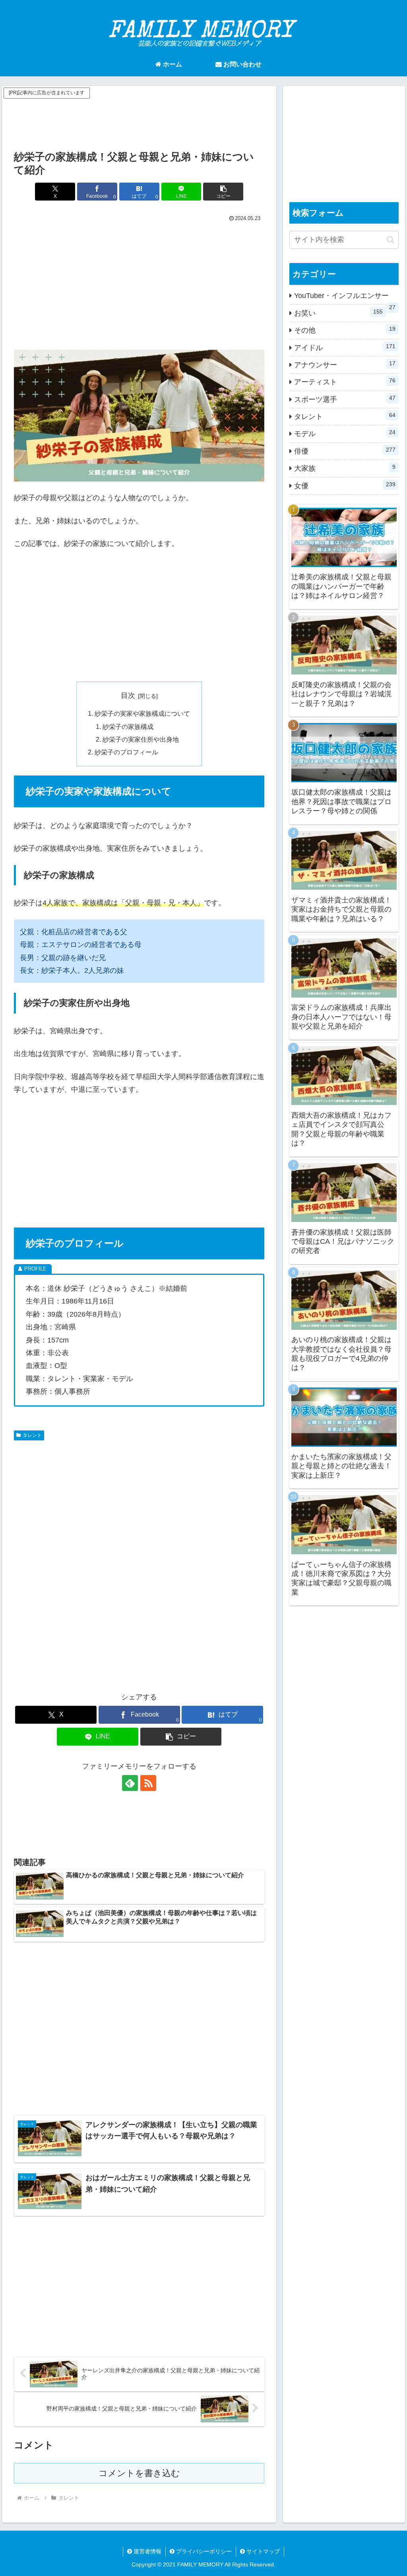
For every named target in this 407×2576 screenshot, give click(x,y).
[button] (223, 192)
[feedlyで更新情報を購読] (130, 1783)
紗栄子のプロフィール (126, 752)
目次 (128, 696)
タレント (32, 1435)
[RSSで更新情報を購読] (148, 1783)
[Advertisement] (139, 121)
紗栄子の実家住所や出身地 (141, 739)
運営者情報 (147, 2551)
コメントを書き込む (139, 2473)
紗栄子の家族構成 (128, 727)
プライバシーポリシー (203, 2551)
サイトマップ (262, 2551)
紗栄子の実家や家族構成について (142, 713)
